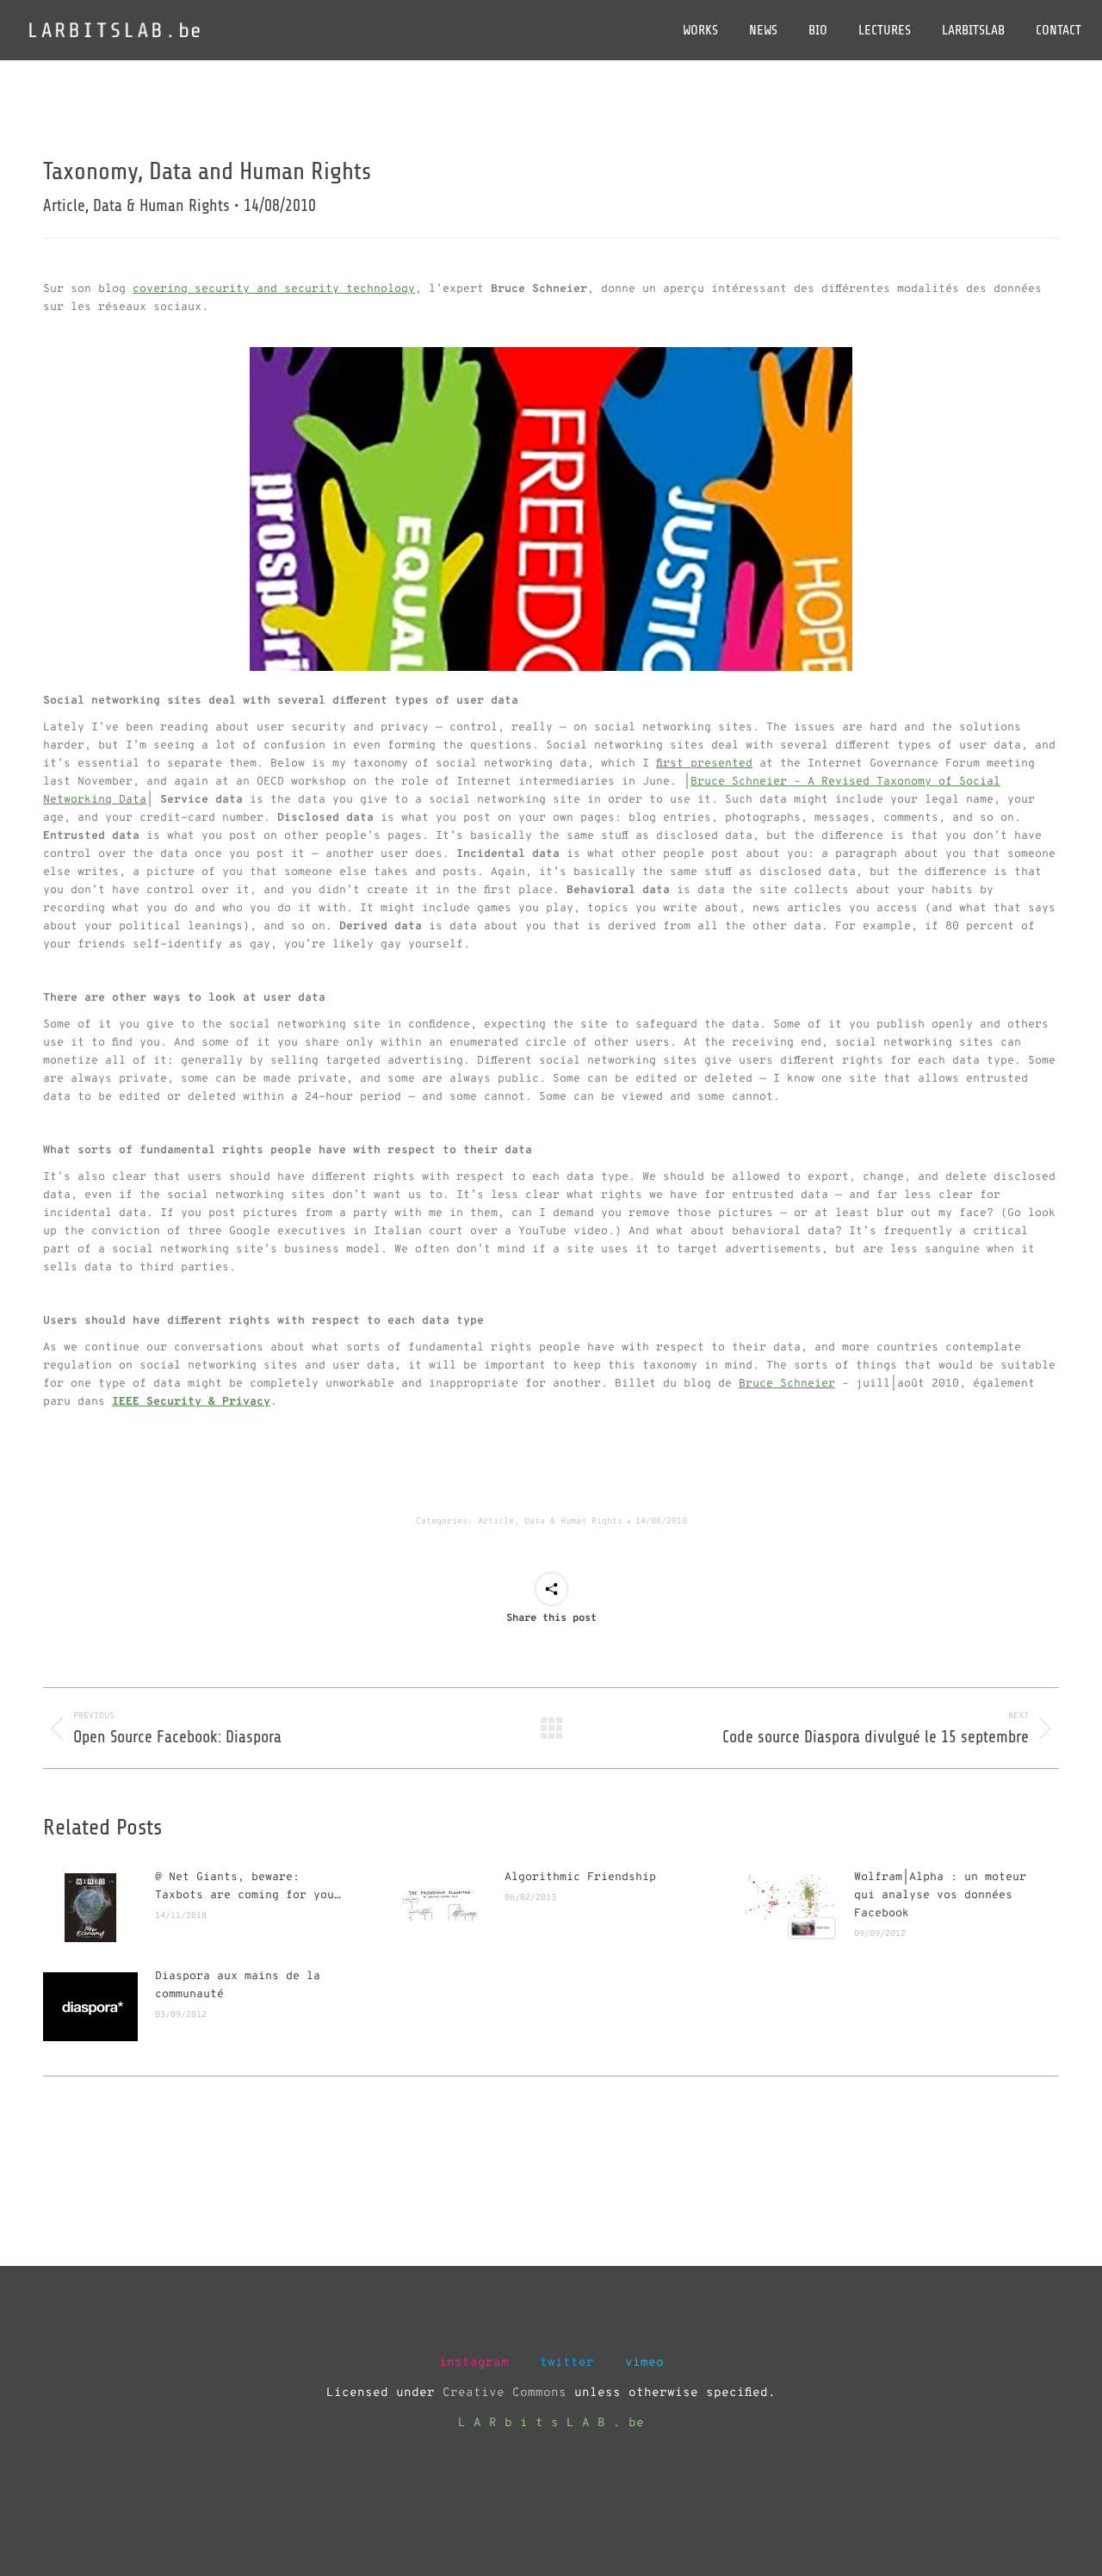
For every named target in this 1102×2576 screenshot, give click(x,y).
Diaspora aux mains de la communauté (238, 1986)
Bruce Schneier (787, 1384)
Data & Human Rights (573, 1521)
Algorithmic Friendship (580, 1878)
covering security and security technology (274, 289)
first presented (704, 764)
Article (496, 1521)
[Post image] (90, 1908)
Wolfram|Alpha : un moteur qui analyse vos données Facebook (940, 1896)
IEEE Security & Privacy (191, 1402)
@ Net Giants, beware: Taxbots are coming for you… (248, 1887)
